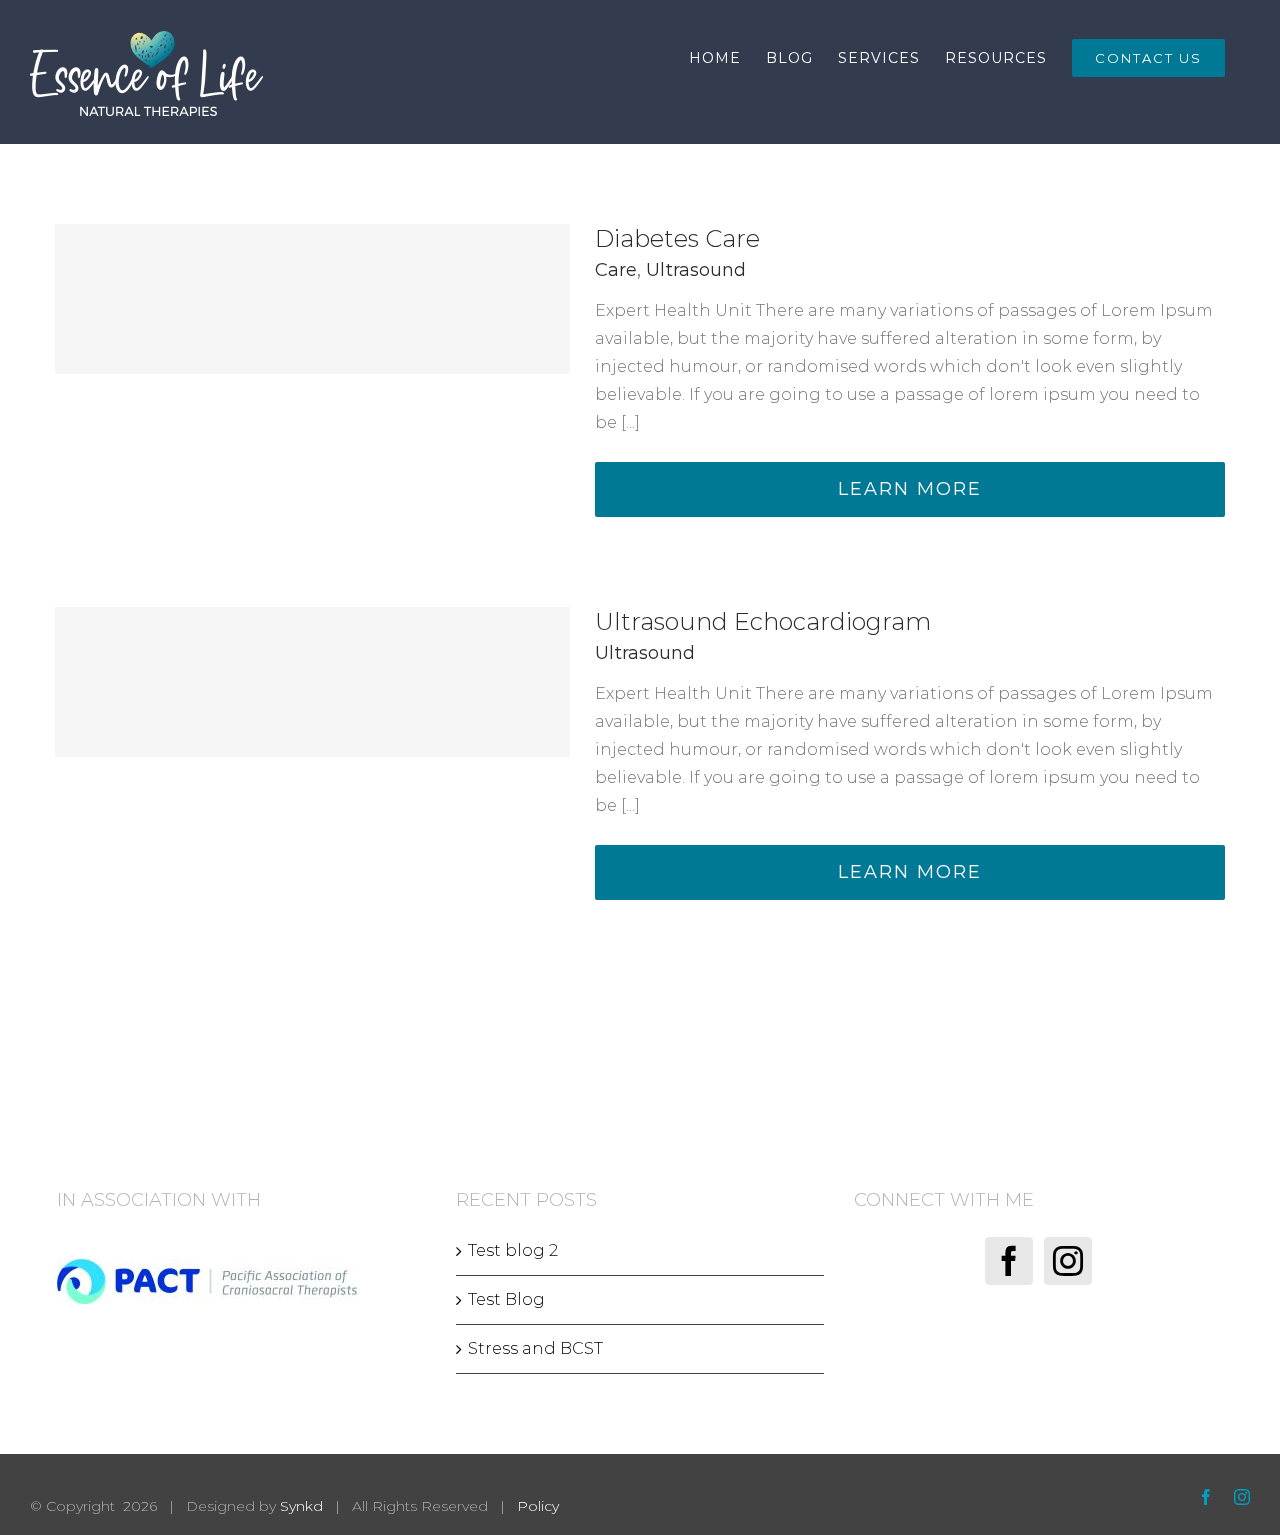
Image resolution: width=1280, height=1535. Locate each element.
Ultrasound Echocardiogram (763, 621)
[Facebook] (1009, 1261)
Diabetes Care (677, 238)
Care (616, 270)
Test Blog (506, 1299)
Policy (538, 1506)
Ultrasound (696, 270)
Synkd (301, 1506)
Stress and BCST (535, 1348)
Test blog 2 (513, 1250)
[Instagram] (1068, 1261)
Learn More (910, 489)
